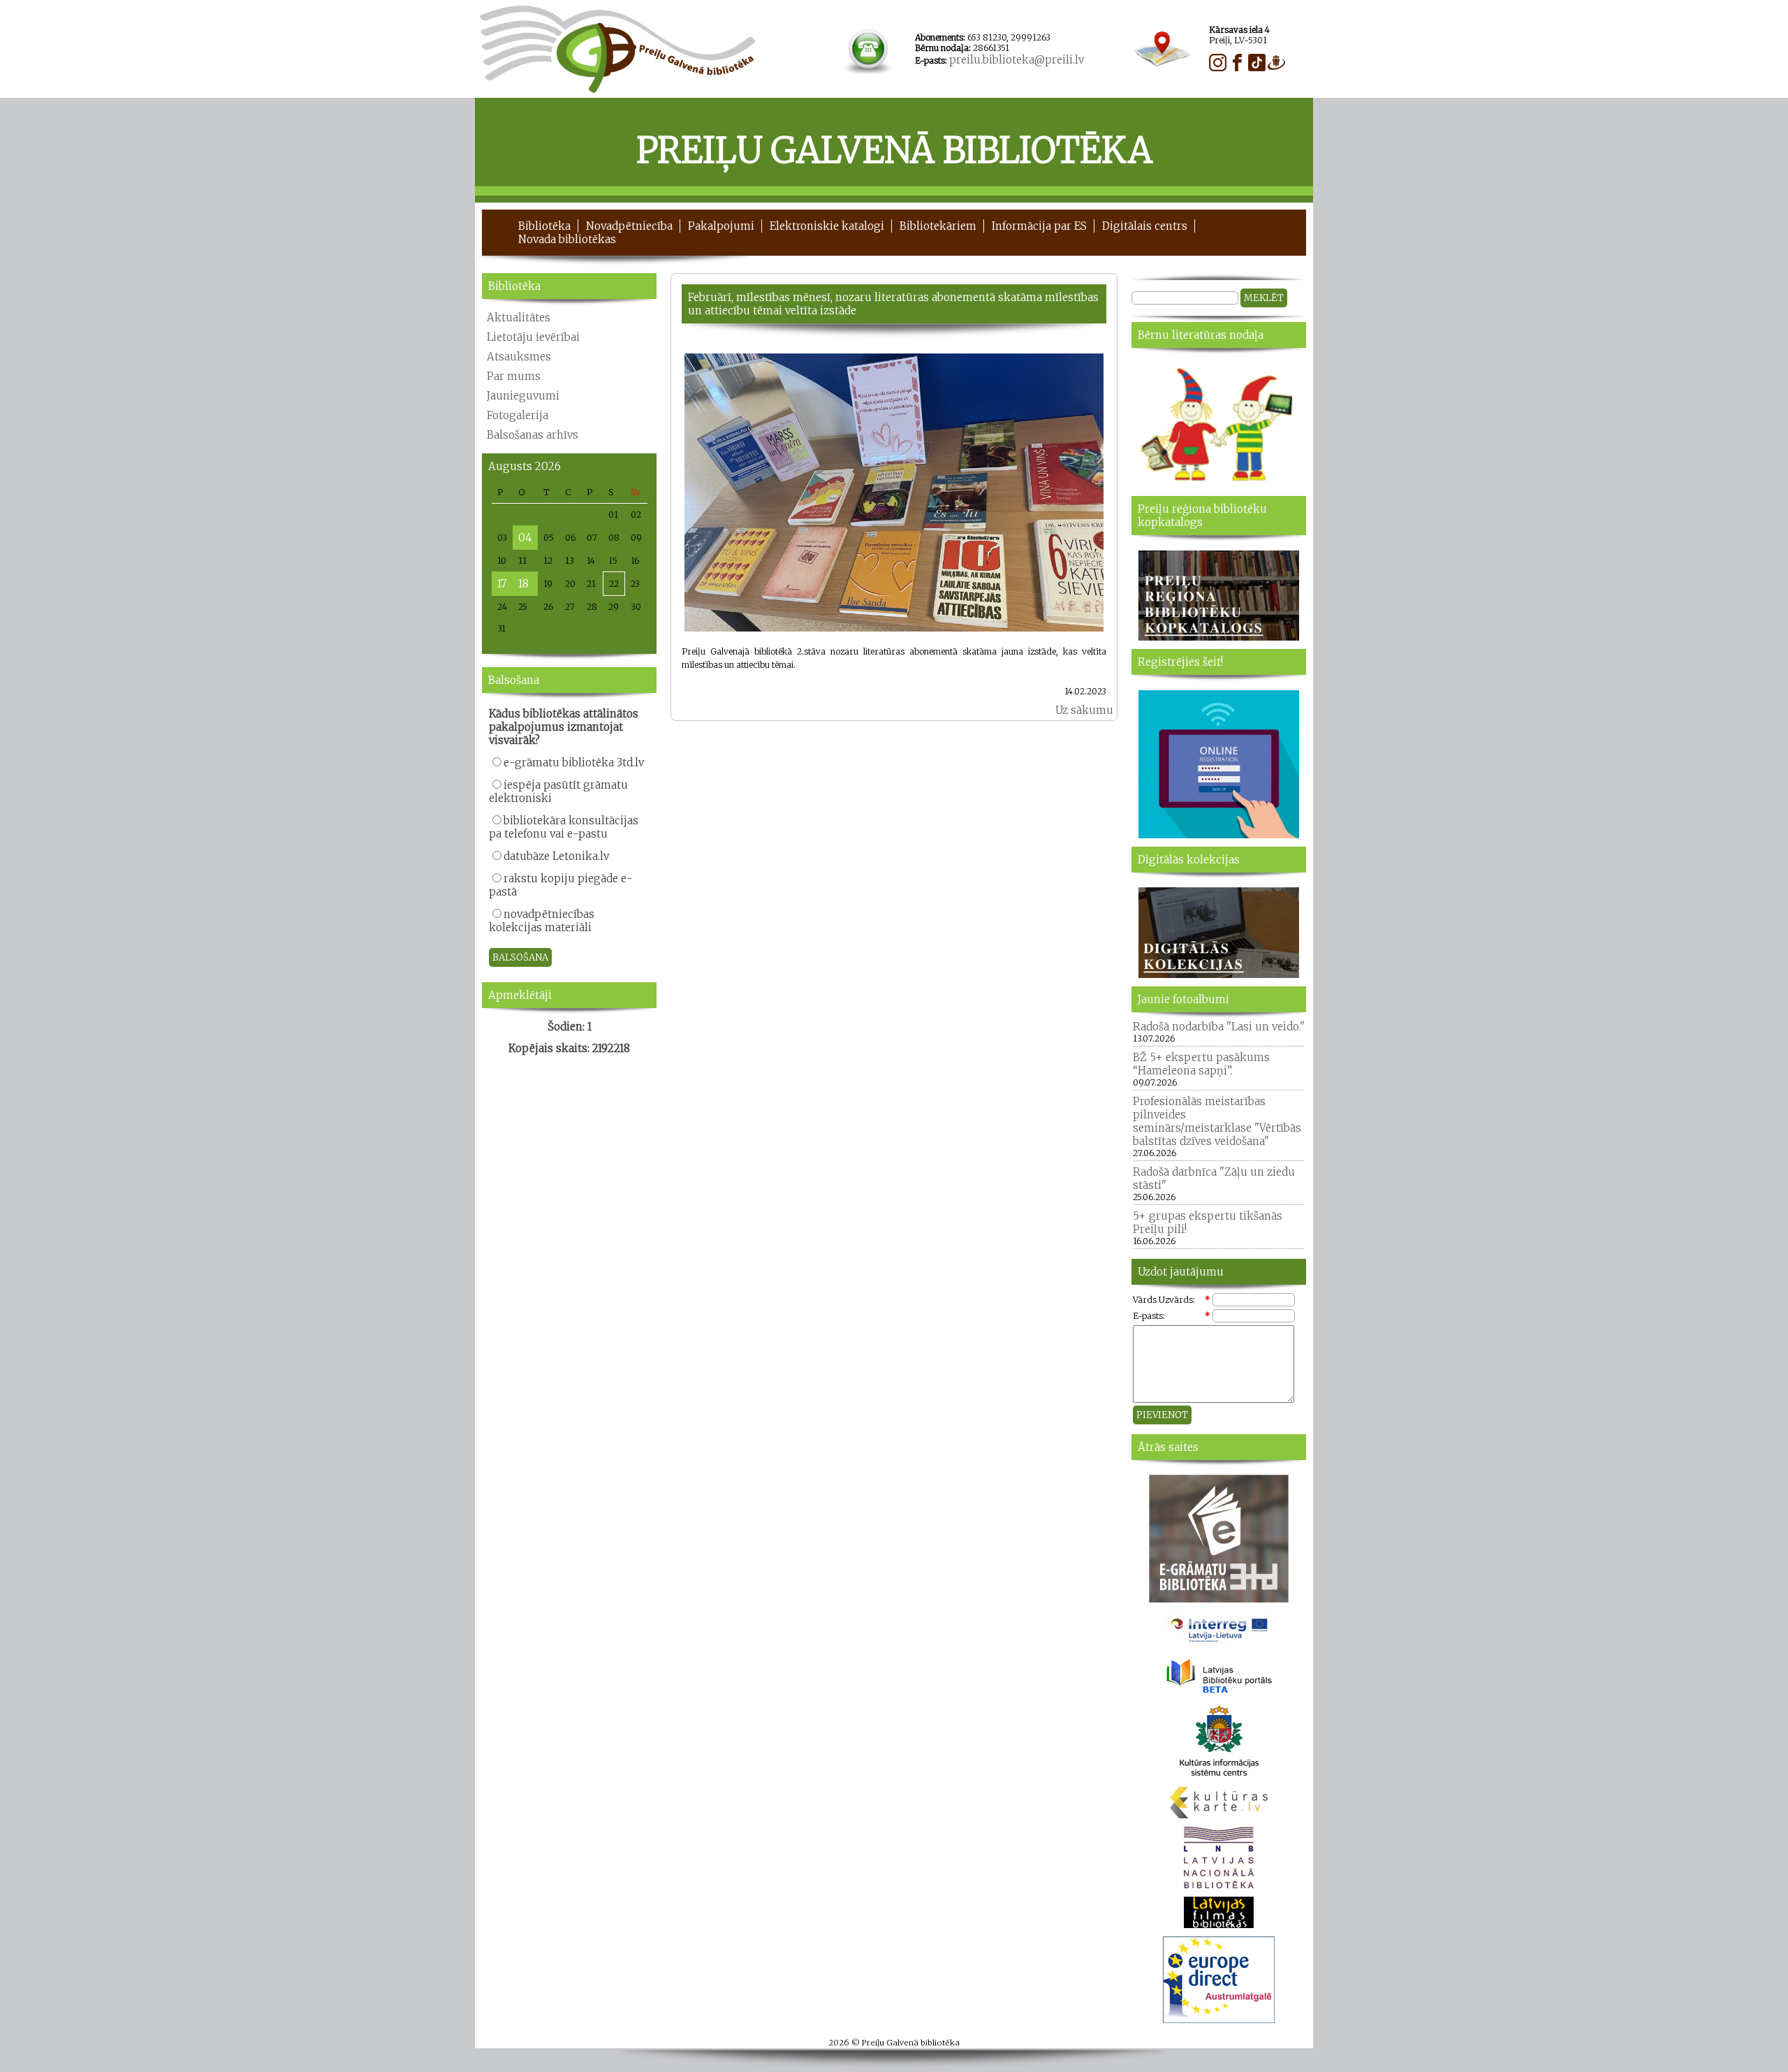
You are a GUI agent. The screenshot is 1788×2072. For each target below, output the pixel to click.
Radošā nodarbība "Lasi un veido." (1219, 1027)
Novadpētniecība (629, 226)
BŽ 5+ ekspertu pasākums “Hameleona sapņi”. (1201, 1064)
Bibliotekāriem (938, 226)
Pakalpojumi (721, 226)
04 (525, 538)
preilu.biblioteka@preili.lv (1017, 60)
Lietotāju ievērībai (533, 337)
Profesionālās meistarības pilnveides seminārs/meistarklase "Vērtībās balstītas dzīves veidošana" (1217, 1121)
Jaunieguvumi (523, 396)
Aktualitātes (519, 318)
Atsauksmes (519, 357)
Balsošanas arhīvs (533, 435)
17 (502, 584)
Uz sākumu (1084, 710)
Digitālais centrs (1145, 226)
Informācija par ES (1039, 226)
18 (523, 584)
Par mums (514, 376)
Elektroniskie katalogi (827, 226)
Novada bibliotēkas (567, 239)
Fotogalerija (518, 415)
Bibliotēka (544, 226)
